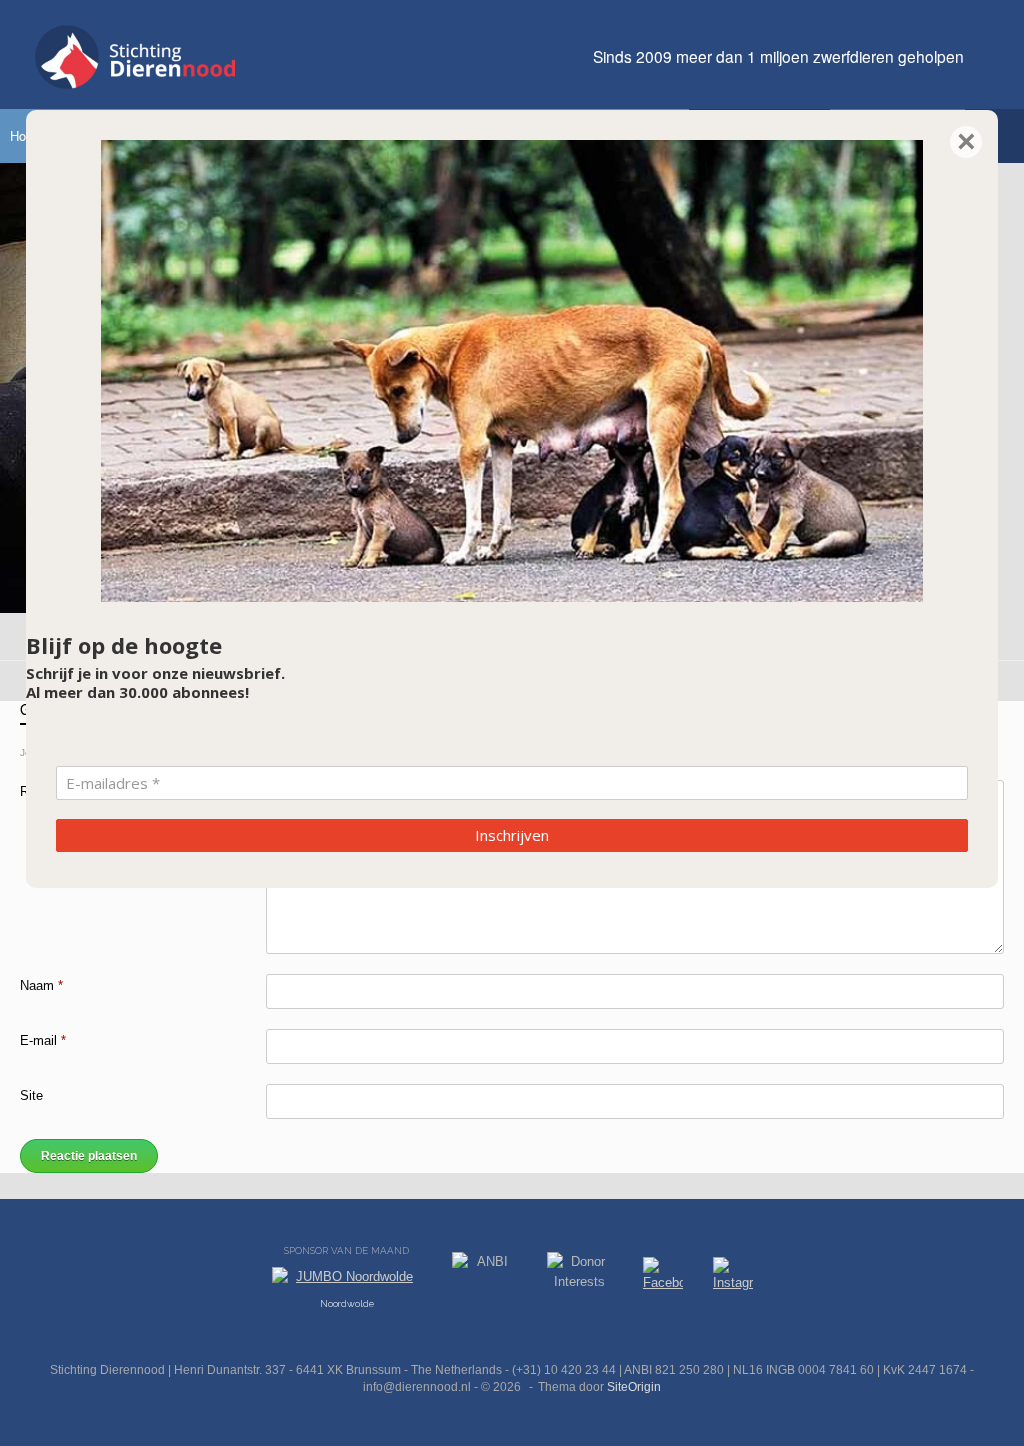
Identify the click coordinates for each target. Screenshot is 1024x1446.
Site (31, 1095)
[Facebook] (663, 1277)
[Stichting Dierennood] (135, 57)
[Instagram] (733, 1278)
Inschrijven (512, 835)
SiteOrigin (634, 1387)
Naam (41, 985)
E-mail (43, 1040)
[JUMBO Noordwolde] (347, 1282)
